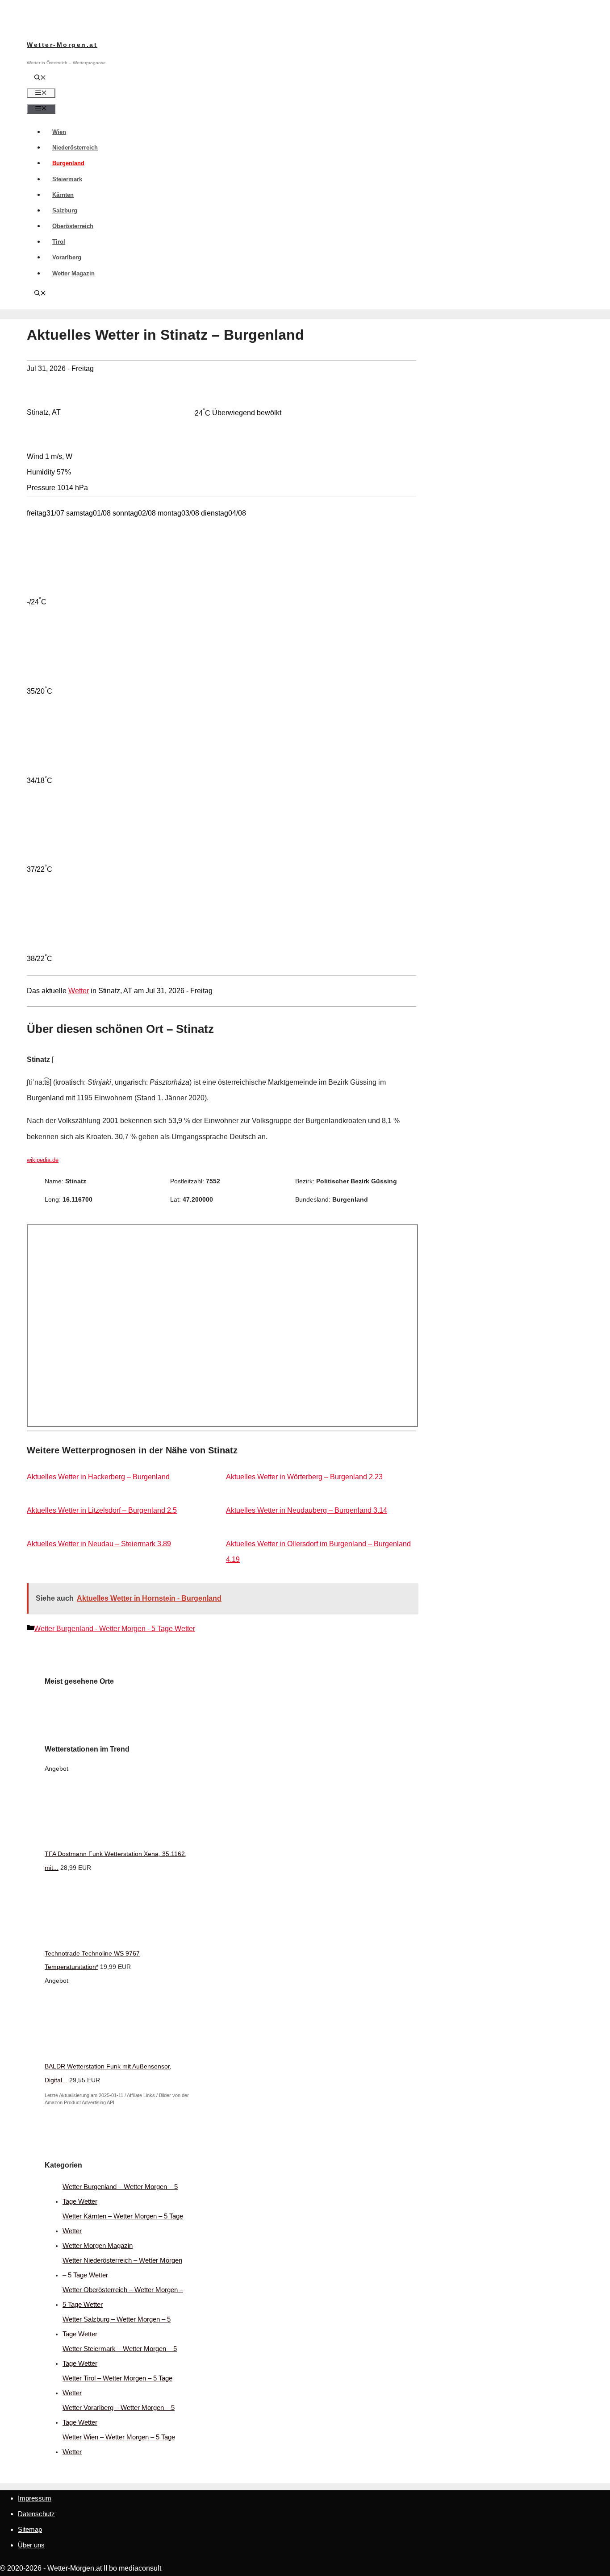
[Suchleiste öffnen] (40, 78)
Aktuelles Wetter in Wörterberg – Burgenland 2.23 (304, 1477)
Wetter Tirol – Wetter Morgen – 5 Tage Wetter (117, 2385)
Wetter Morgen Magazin (98, 2245)
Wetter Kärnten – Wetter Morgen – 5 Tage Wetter (123, 2223)
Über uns (31, 2545)
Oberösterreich (73, 226)
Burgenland (68, 163)
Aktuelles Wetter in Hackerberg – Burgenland (98, 1477)
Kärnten (63, 195)
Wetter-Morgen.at (62, 45)
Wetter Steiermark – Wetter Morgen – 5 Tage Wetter (120, 2356)
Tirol (59, 242)
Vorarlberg (67, 257)
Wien (59, 132)
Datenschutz (36, 2514)
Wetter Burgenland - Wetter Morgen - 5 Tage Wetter (115, 1629)
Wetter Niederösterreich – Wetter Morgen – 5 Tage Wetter (122, 2268)
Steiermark (67, 179)
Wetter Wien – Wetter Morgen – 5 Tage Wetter (119, 2444)
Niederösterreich (75, 148)
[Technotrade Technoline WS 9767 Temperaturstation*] (112, 1939)
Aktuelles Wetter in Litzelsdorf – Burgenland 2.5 (102, 1510)
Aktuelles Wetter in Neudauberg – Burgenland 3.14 (307, 1510)
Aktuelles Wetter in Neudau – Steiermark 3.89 (99, 1544)
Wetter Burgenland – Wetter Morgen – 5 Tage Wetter (120, 2194)
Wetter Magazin (73, 273)
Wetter (79, 991)
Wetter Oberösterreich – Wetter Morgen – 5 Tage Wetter (123, 2297)
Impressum (35, 2498)
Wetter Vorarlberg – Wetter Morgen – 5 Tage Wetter (119, 2415)
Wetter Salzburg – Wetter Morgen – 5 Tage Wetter (117, 2326)
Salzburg (65, 210)
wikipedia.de (43, 1160)
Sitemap (30, 2529)
